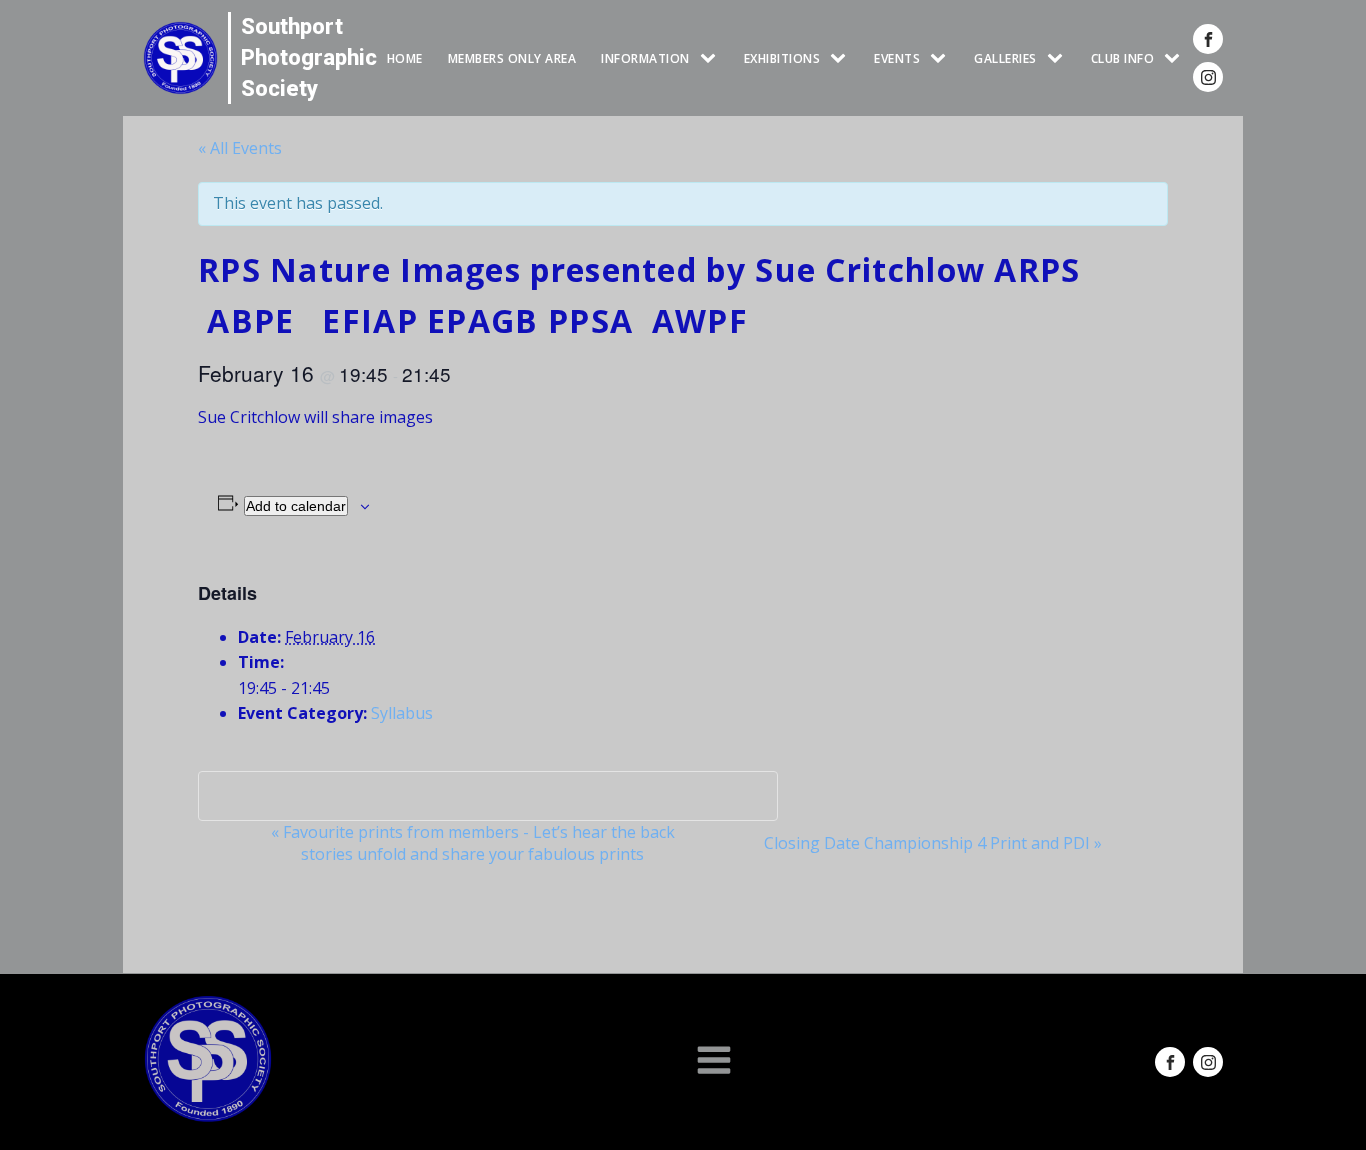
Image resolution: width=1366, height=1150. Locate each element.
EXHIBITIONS (782, 58)
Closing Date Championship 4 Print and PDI (933, 843)
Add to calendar (296, 506)
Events (897, 58)
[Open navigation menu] (714, 1062)
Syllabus (402, 713)
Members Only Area (512, 58)
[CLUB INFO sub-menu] (1176, 58)
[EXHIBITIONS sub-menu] (842, 58)
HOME (405, 58)
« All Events (240, 148)
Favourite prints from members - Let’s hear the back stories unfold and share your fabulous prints (473, 843)
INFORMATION (645, 58)
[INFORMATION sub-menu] (712, 58)
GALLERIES (1005, 58)
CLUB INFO (1123, 58)
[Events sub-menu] (942, 58)
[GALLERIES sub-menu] (1059, 58)
